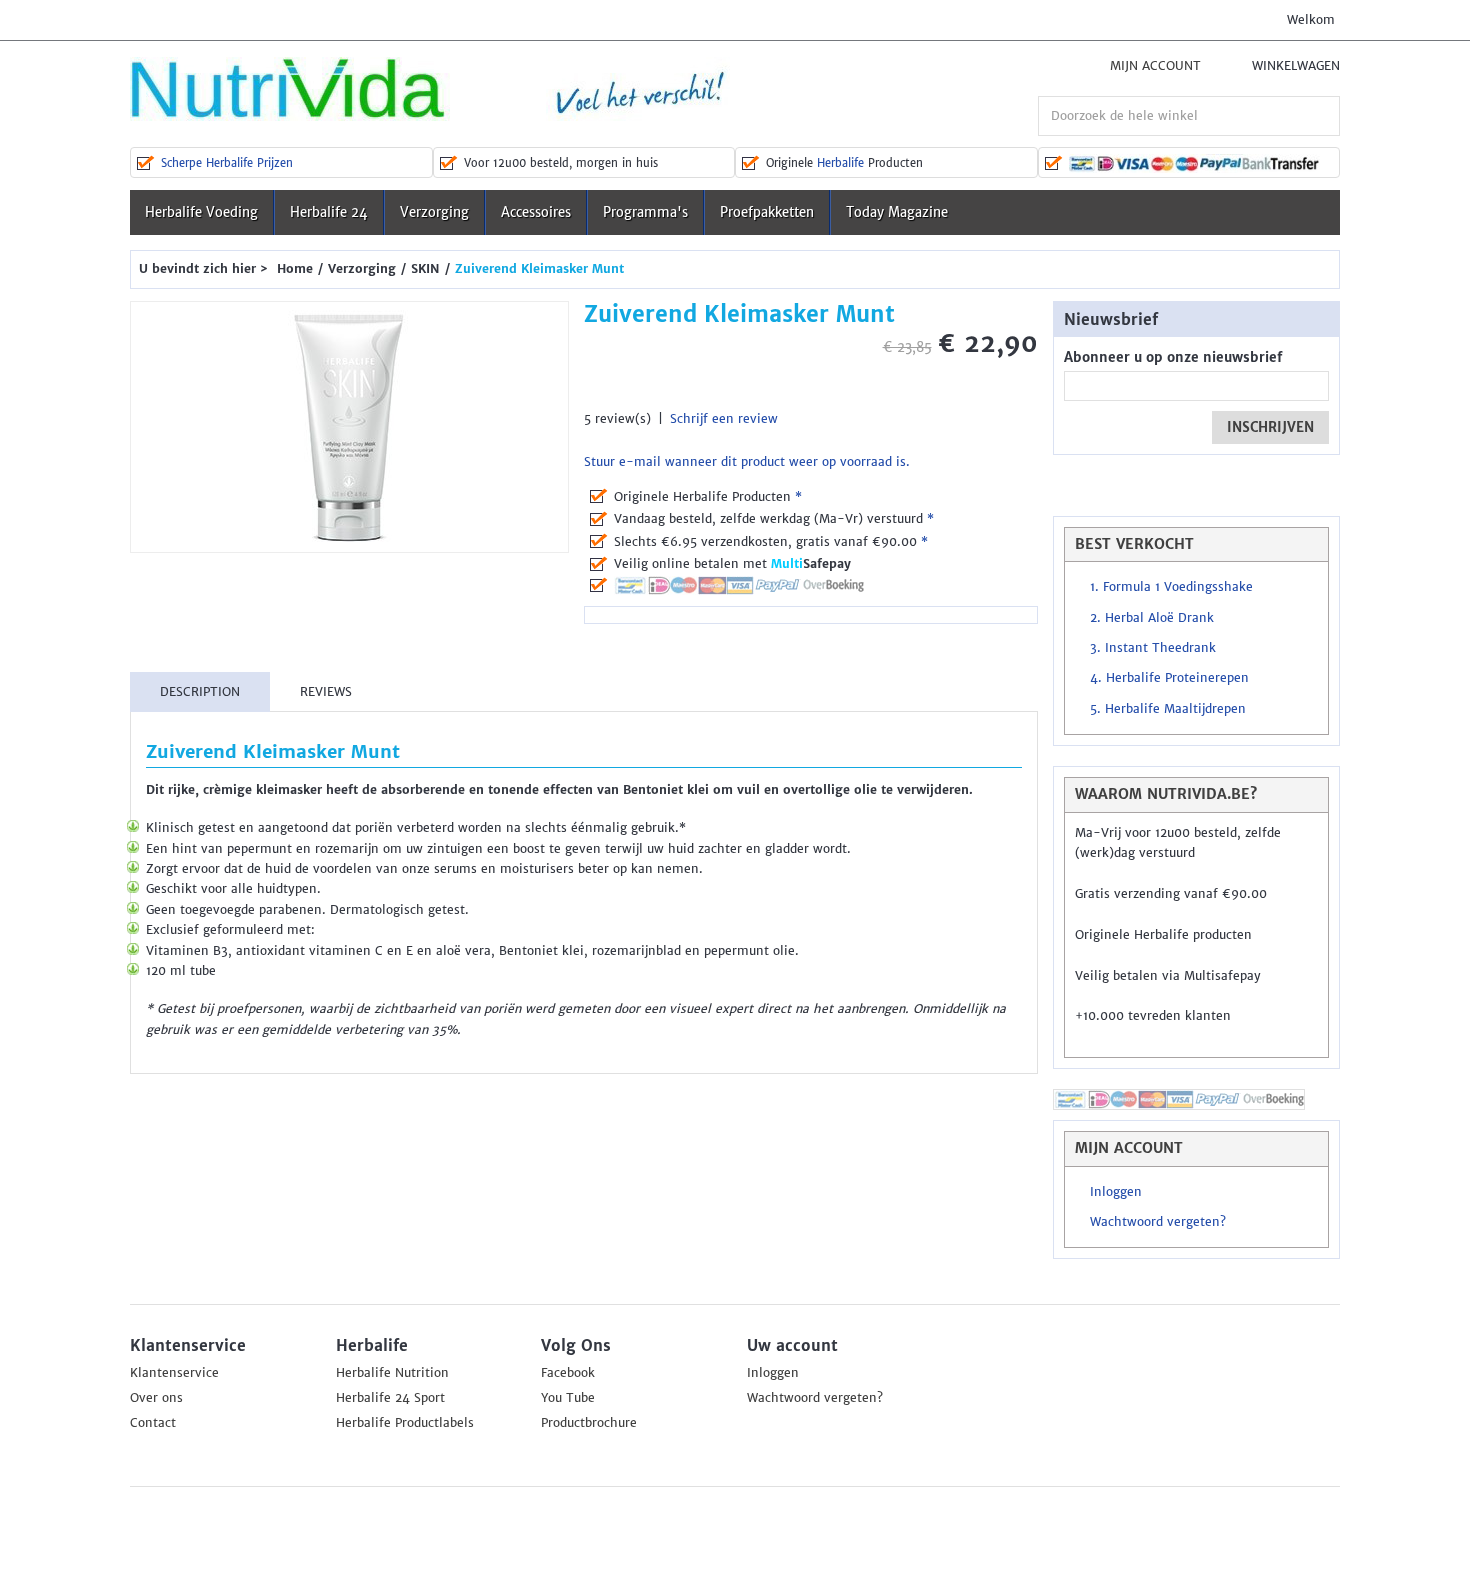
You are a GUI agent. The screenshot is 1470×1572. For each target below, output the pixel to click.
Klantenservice (174, 1373)
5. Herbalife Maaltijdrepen (1168, 709)
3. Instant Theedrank (1153, 648)
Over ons (156, 1398)
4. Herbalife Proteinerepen (1169, 678)
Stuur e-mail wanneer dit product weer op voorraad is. (747, 462)
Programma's (645, 212)
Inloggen (1116, 1192)
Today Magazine (897, 212)
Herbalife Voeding (201, 212)
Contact (153, 1423)
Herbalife (840, 163)
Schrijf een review (724, 419)
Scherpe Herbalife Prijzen (227, 163)
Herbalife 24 (329, 212)
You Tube (568, 1398)
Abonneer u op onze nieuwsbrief (1173, 357)
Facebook (568, 1373)
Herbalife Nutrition (392, 1373)
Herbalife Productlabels (405, 1423)
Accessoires (536, 212)
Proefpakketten (767, 212)
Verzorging (434, 212)
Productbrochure (589, 1423)
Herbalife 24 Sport (390, 1398)
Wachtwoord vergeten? (1158, 1222)
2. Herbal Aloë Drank (1152, 618)
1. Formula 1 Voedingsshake (1171, 587)
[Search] (1320, 116)
